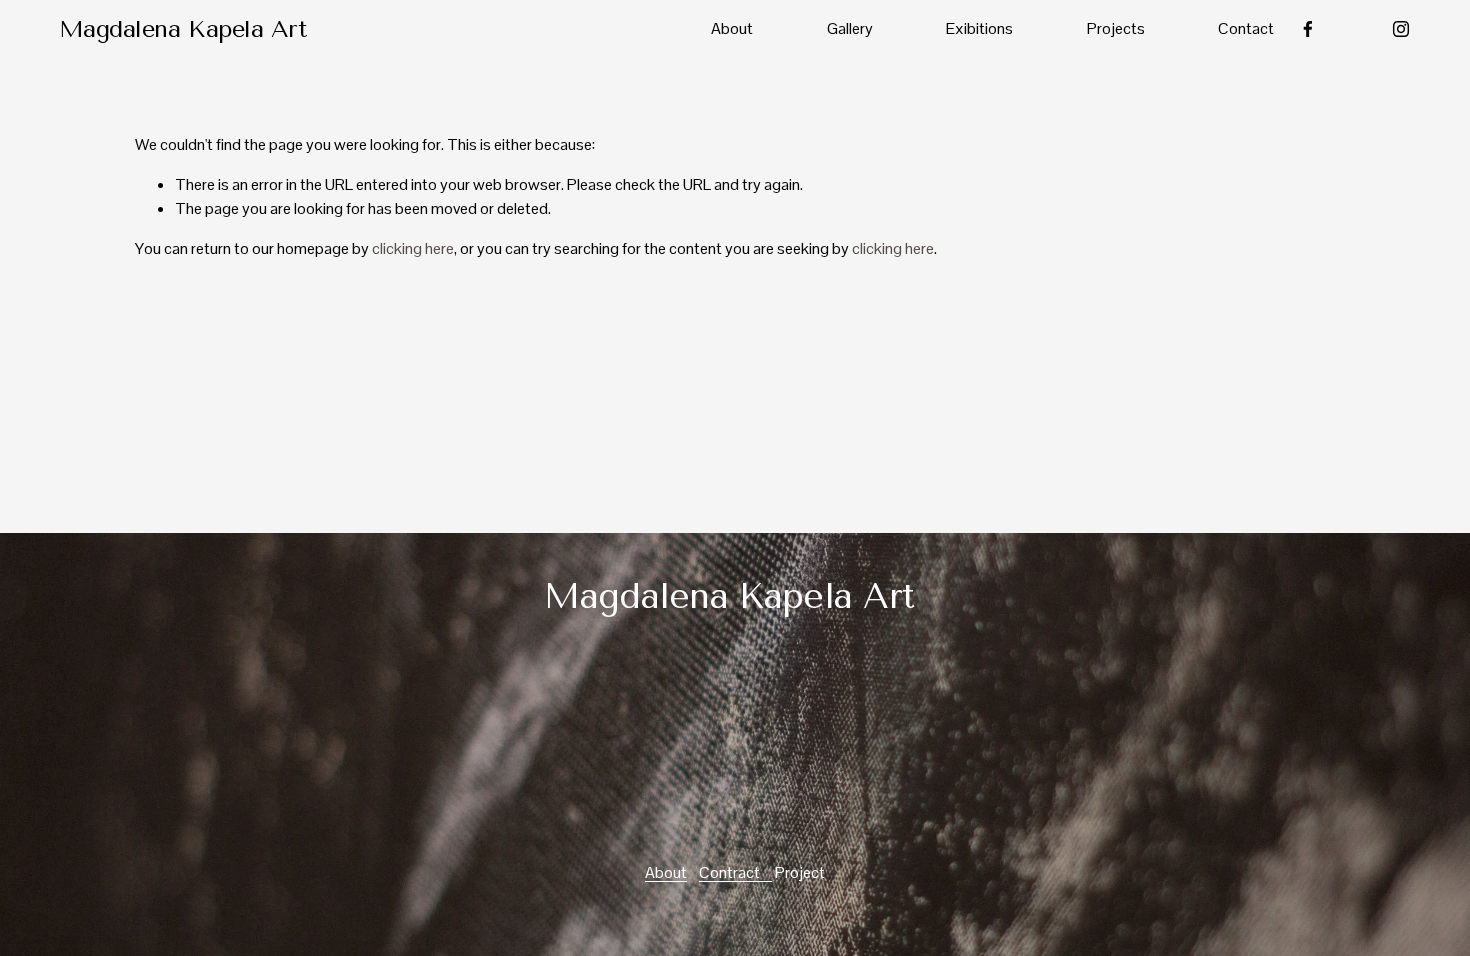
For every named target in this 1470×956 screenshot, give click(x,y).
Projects (1116, 28)
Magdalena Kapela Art (182, 29)
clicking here (413, 248)
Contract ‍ (735, 872)
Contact (1246, 28)
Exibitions (979, 28)
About (732, 28)
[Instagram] (1401, 29)
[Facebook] (1308, 29)
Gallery (850, 28)
